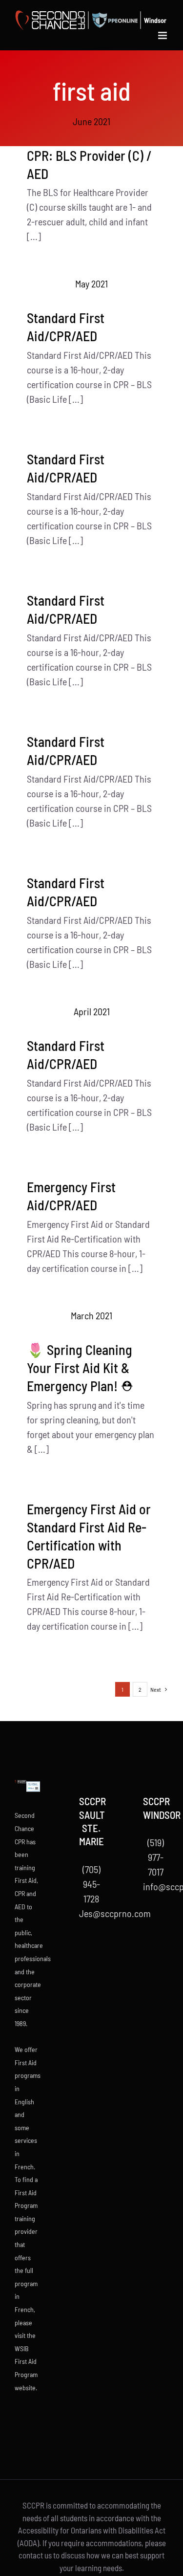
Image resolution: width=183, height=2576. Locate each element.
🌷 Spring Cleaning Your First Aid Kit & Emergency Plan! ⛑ (80, 1368)
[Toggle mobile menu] (163, 35)
